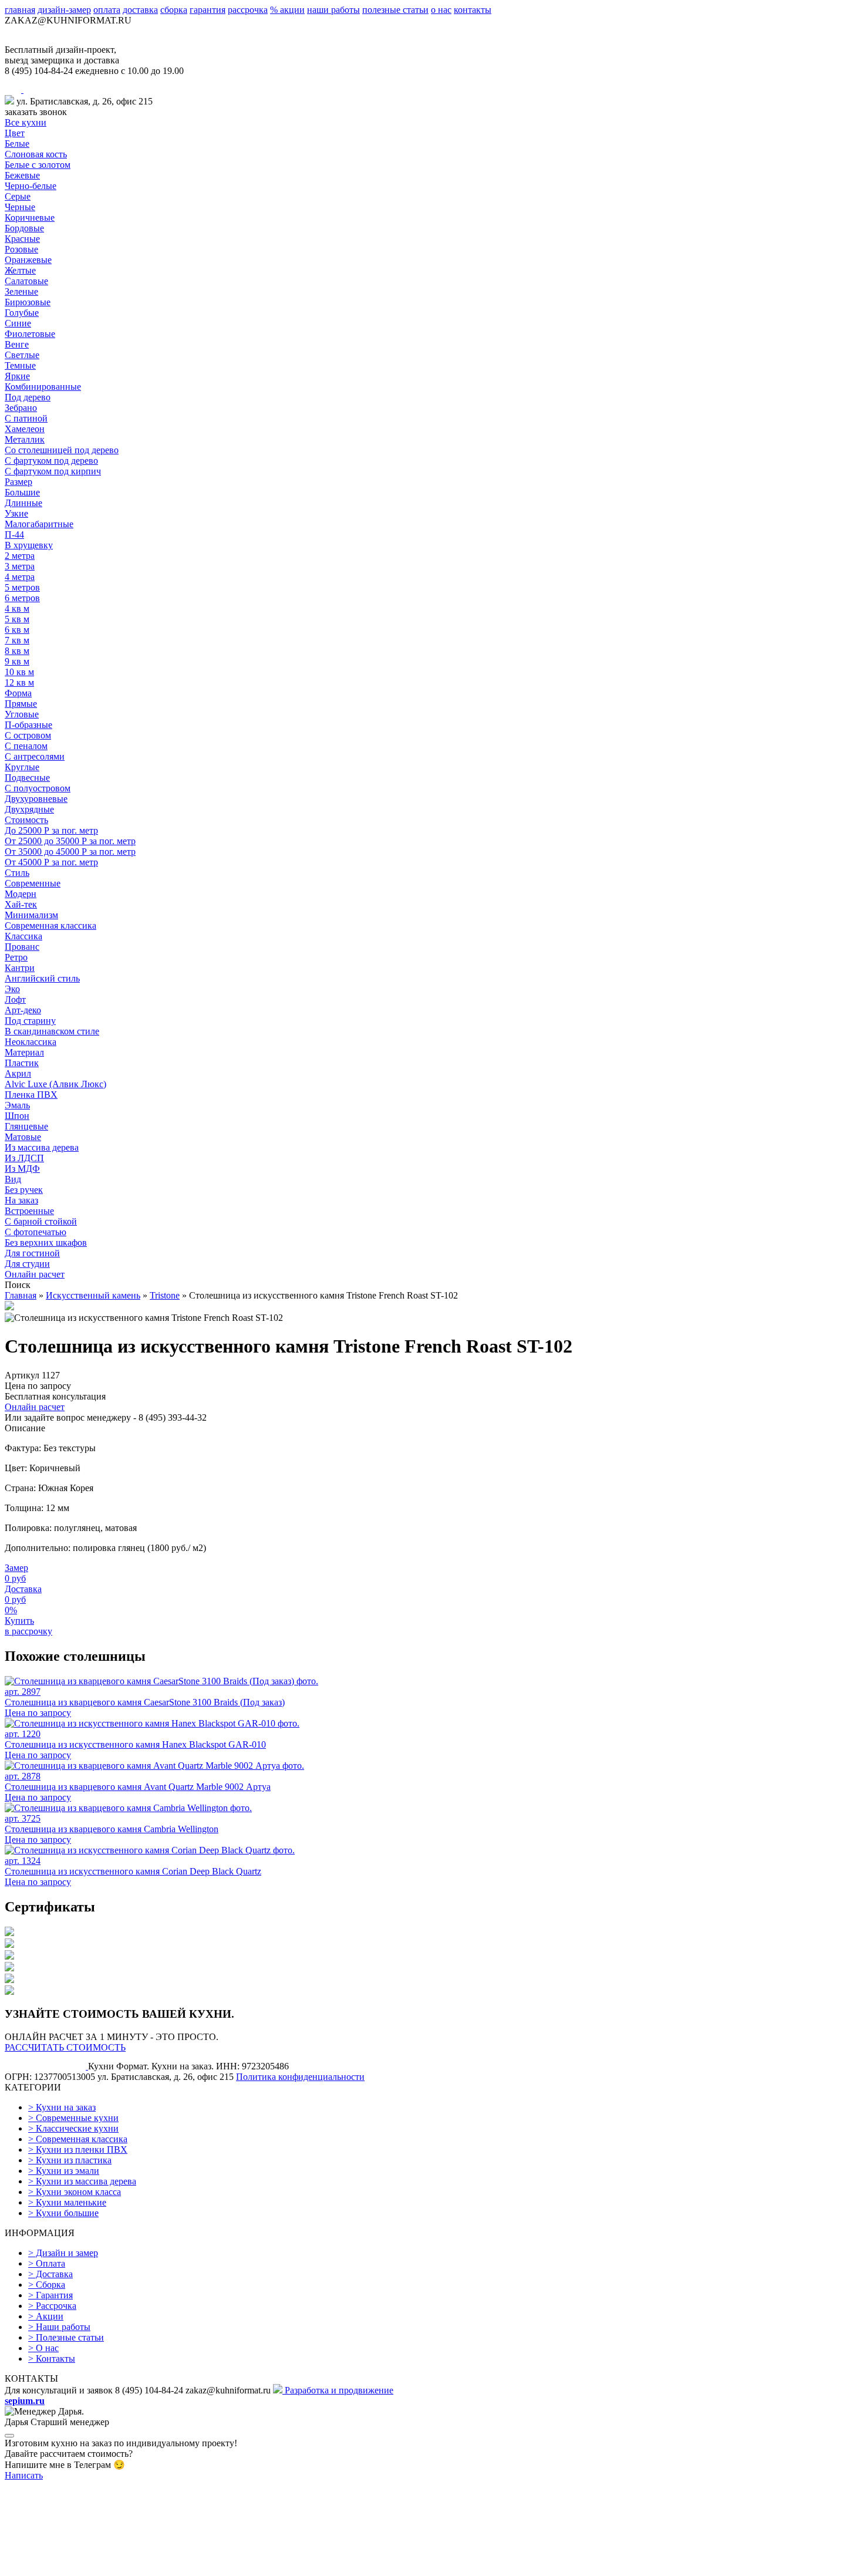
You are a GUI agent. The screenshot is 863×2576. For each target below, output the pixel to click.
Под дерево (28, 397)
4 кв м (17, 608)
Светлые (22, 355)
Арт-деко (23, 1010)
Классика (23, 936)
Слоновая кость (36, 154)
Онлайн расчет (35, 1274)
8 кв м (17, 651)
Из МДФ (22, 1169)
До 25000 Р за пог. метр (51, 830)
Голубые (22, 313)
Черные (20, 207)
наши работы (333, 10)
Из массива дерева (42, 1147)
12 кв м (19, 682)
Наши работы (59, 2327)
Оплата (47, 2263)
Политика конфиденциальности (300, 2077)
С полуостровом (38, 788)
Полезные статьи (66, 2337)
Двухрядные (29, 809)
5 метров (22, 587)
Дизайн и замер (63, 2253)
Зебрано (21, 408)
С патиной (26, 418)
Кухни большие (63, 2213)
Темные (20, 365)
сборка (174, 10)
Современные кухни (73, 2118)
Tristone (165, 1295)
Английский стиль (42, 978)
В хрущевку (29, 545)
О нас (43, 2348)
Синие (18, 323)
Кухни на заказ (62, 2107)
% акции (287, 10)
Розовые (21, 249)
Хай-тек (21, 904)
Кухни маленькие (67, 2202)
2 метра (20, 556)
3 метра (20, 566)
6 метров (22, 598)
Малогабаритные (39, 524)
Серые (18, 196)
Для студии (27, 1264)
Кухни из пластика (70, 2160)
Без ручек (24, 1190)
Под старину (30, 1021)
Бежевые (22, 175)
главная (20, 10)
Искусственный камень (93, 1295)
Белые (17, 144)
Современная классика (50, 925)
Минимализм (31, 915)
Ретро (16, 957)
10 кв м (19, 672)
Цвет (15, 133)
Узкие (16, 513)
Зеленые (21, 291)
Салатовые (26, 281)
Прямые (21, 704)
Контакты (52, 2358)
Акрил (18, 1073)
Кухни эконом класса (75, 2192)
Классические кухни (73, 2128)
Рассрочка (52, 2306)
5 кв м (17, 619)
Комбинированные (43, 387)
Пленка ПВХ (31, 1095)
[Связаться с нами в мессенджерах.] (93, 2566)
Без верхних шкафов (46, 1243)
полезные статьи (395, 10)
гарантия (208, 10)
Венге (17, 344)
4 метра (20, 577)
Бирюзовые (28, 302)
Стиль (17, 873)
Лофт (15, 999)
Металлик (25, 439)
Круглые (22, 767)
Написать (24, 2475)
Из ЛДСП (24, 1158)
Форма (18, 693)
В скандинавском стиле (52, 1031)
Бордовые (24, 228)
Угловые (22, 714)
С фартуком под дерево (51, 461)
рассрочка (248, 10)
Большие (22, 492)
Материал (24, 1052)
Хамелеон (25, 429)
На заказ (21, 1200)
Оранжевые (28, 260)
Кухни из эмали (64, 2171)
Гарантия (50, 2295)
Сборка (47, 2285)
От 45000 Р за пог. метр (51, 862)
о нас (441, 10)
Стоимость (26, 820)
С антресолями (35, 756)
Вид (13, 1179)
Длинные (23, 503)
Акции (46, 2316)
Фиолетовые (30, 334)
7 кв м (17, 640)
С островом (28, 735)
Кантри (20, 968)
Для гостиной (32, 1253)
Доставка (50, 2274)
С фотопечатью (36, 1232)
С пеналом (26, 746)
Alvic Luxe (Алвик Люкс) (55, 1084)
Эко (12, 989)
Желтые (20, 270)
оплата (107, 10)
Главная (21, 1295)
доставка (140, 10)
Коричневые (30, 218)
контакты (473, 10)
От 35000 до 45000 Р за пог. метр (70, 852)
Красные (22, 239)
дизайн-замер (64, 10)
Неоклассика (31, 1042)
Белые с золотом (38, 165)
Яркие (17, 376)
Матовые (23, 1137)
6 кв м (17, 630)
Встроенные (29, 1211)
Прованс (22, 947)
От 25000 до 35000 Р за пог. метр (70, 841)
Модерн (21, 894)
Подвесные (27, 778)
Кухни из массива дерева (82, 2181)
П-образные (28, 725)
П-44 (14, 535)
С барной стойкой (41, 1221)
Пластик (22, 1063)
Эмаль (17, 1105)
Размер (18, 482)
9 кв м (17, 661)
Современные (33, 883)
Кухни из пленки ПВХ (78, 2150)
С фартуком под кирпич (53, 471)
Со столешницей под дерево (62, 450)
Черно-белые (31, 186)
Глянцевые (26, 1126)
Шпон (17, 1116)
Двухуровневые (36, 799)
